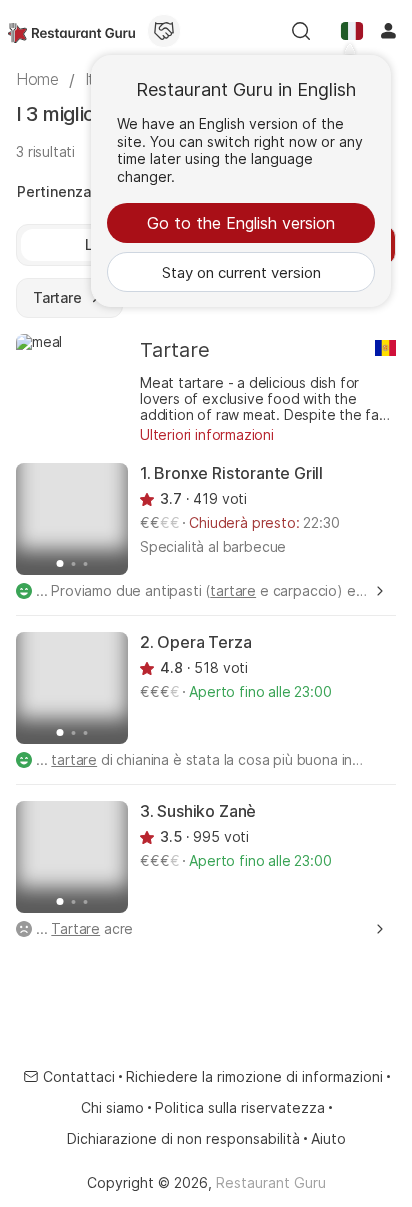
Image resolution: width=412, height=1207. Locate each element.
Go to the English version (241, 223)
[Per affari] (164, 31)
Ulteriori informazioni (207, 434)
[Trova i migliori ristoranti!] (71, 31)
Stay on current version (241, 272)
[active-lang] (352, 31)
